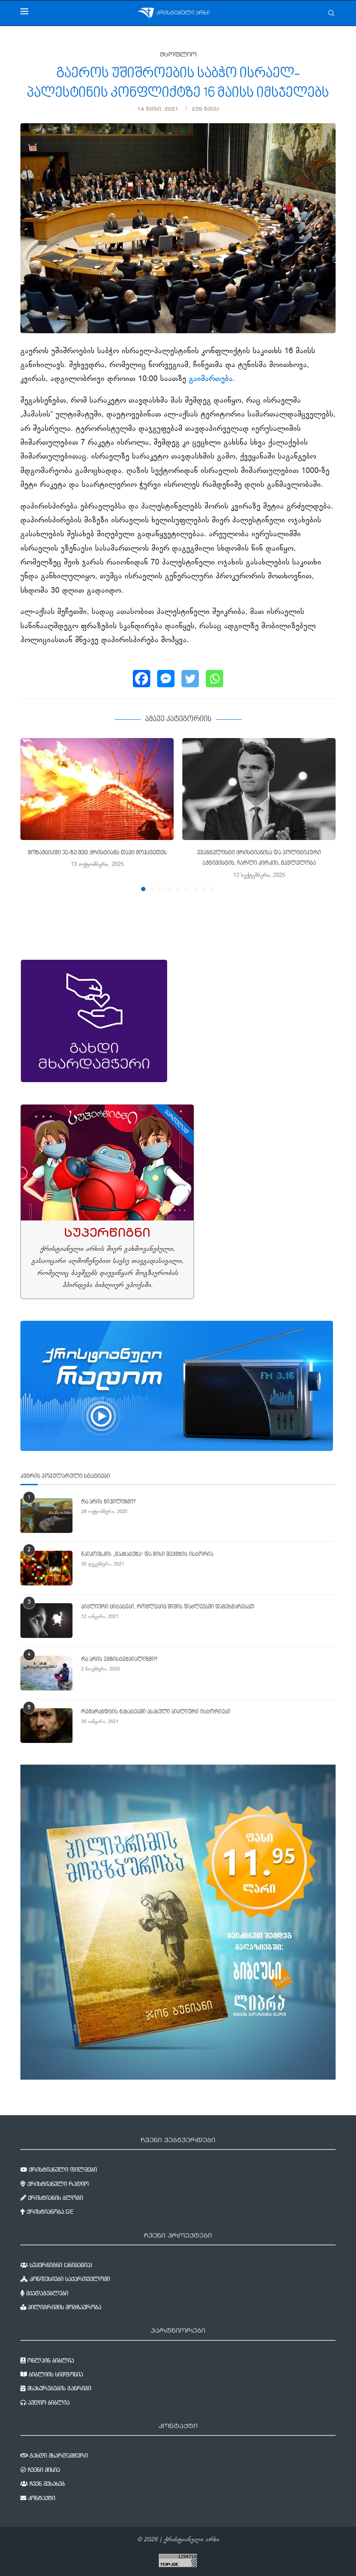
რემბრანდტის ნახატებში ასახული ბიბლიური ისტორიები (156, 1712)
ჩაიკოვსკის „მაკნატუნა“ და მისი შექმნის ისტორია (147, 1555)
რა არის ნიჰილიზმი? (108, 1502)
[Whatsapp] (214, 679)
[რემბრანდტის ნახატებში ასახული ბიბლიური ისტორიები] (46, 1726)
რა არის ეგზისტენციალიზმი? (119, 1660)
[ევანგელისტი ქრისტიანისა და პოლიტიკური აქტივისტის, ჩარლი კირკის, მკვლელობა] (259, 789)
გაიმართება (211, 379)
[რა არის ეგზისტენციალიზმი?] (46, 1673)
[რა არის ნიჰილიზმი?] (46, 1516)
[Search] (331, 13)
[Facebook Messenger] (166, 679)
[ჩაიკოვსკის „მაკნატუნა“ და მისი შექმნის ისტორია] (46, 1568)
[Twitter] (190, 679)
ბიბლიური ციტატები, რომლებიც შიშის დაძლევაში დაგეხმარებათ (168, 1607)
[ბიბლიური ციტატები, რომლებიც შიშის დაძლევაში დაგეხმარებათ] (46, 1621)
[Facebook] (142, 679)
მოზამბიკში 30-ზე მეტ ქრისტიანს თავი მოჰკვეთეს (97, 853)
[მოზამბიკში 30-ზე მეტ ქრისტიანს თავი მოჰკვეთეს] (97, 789)
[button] (32, 814)
